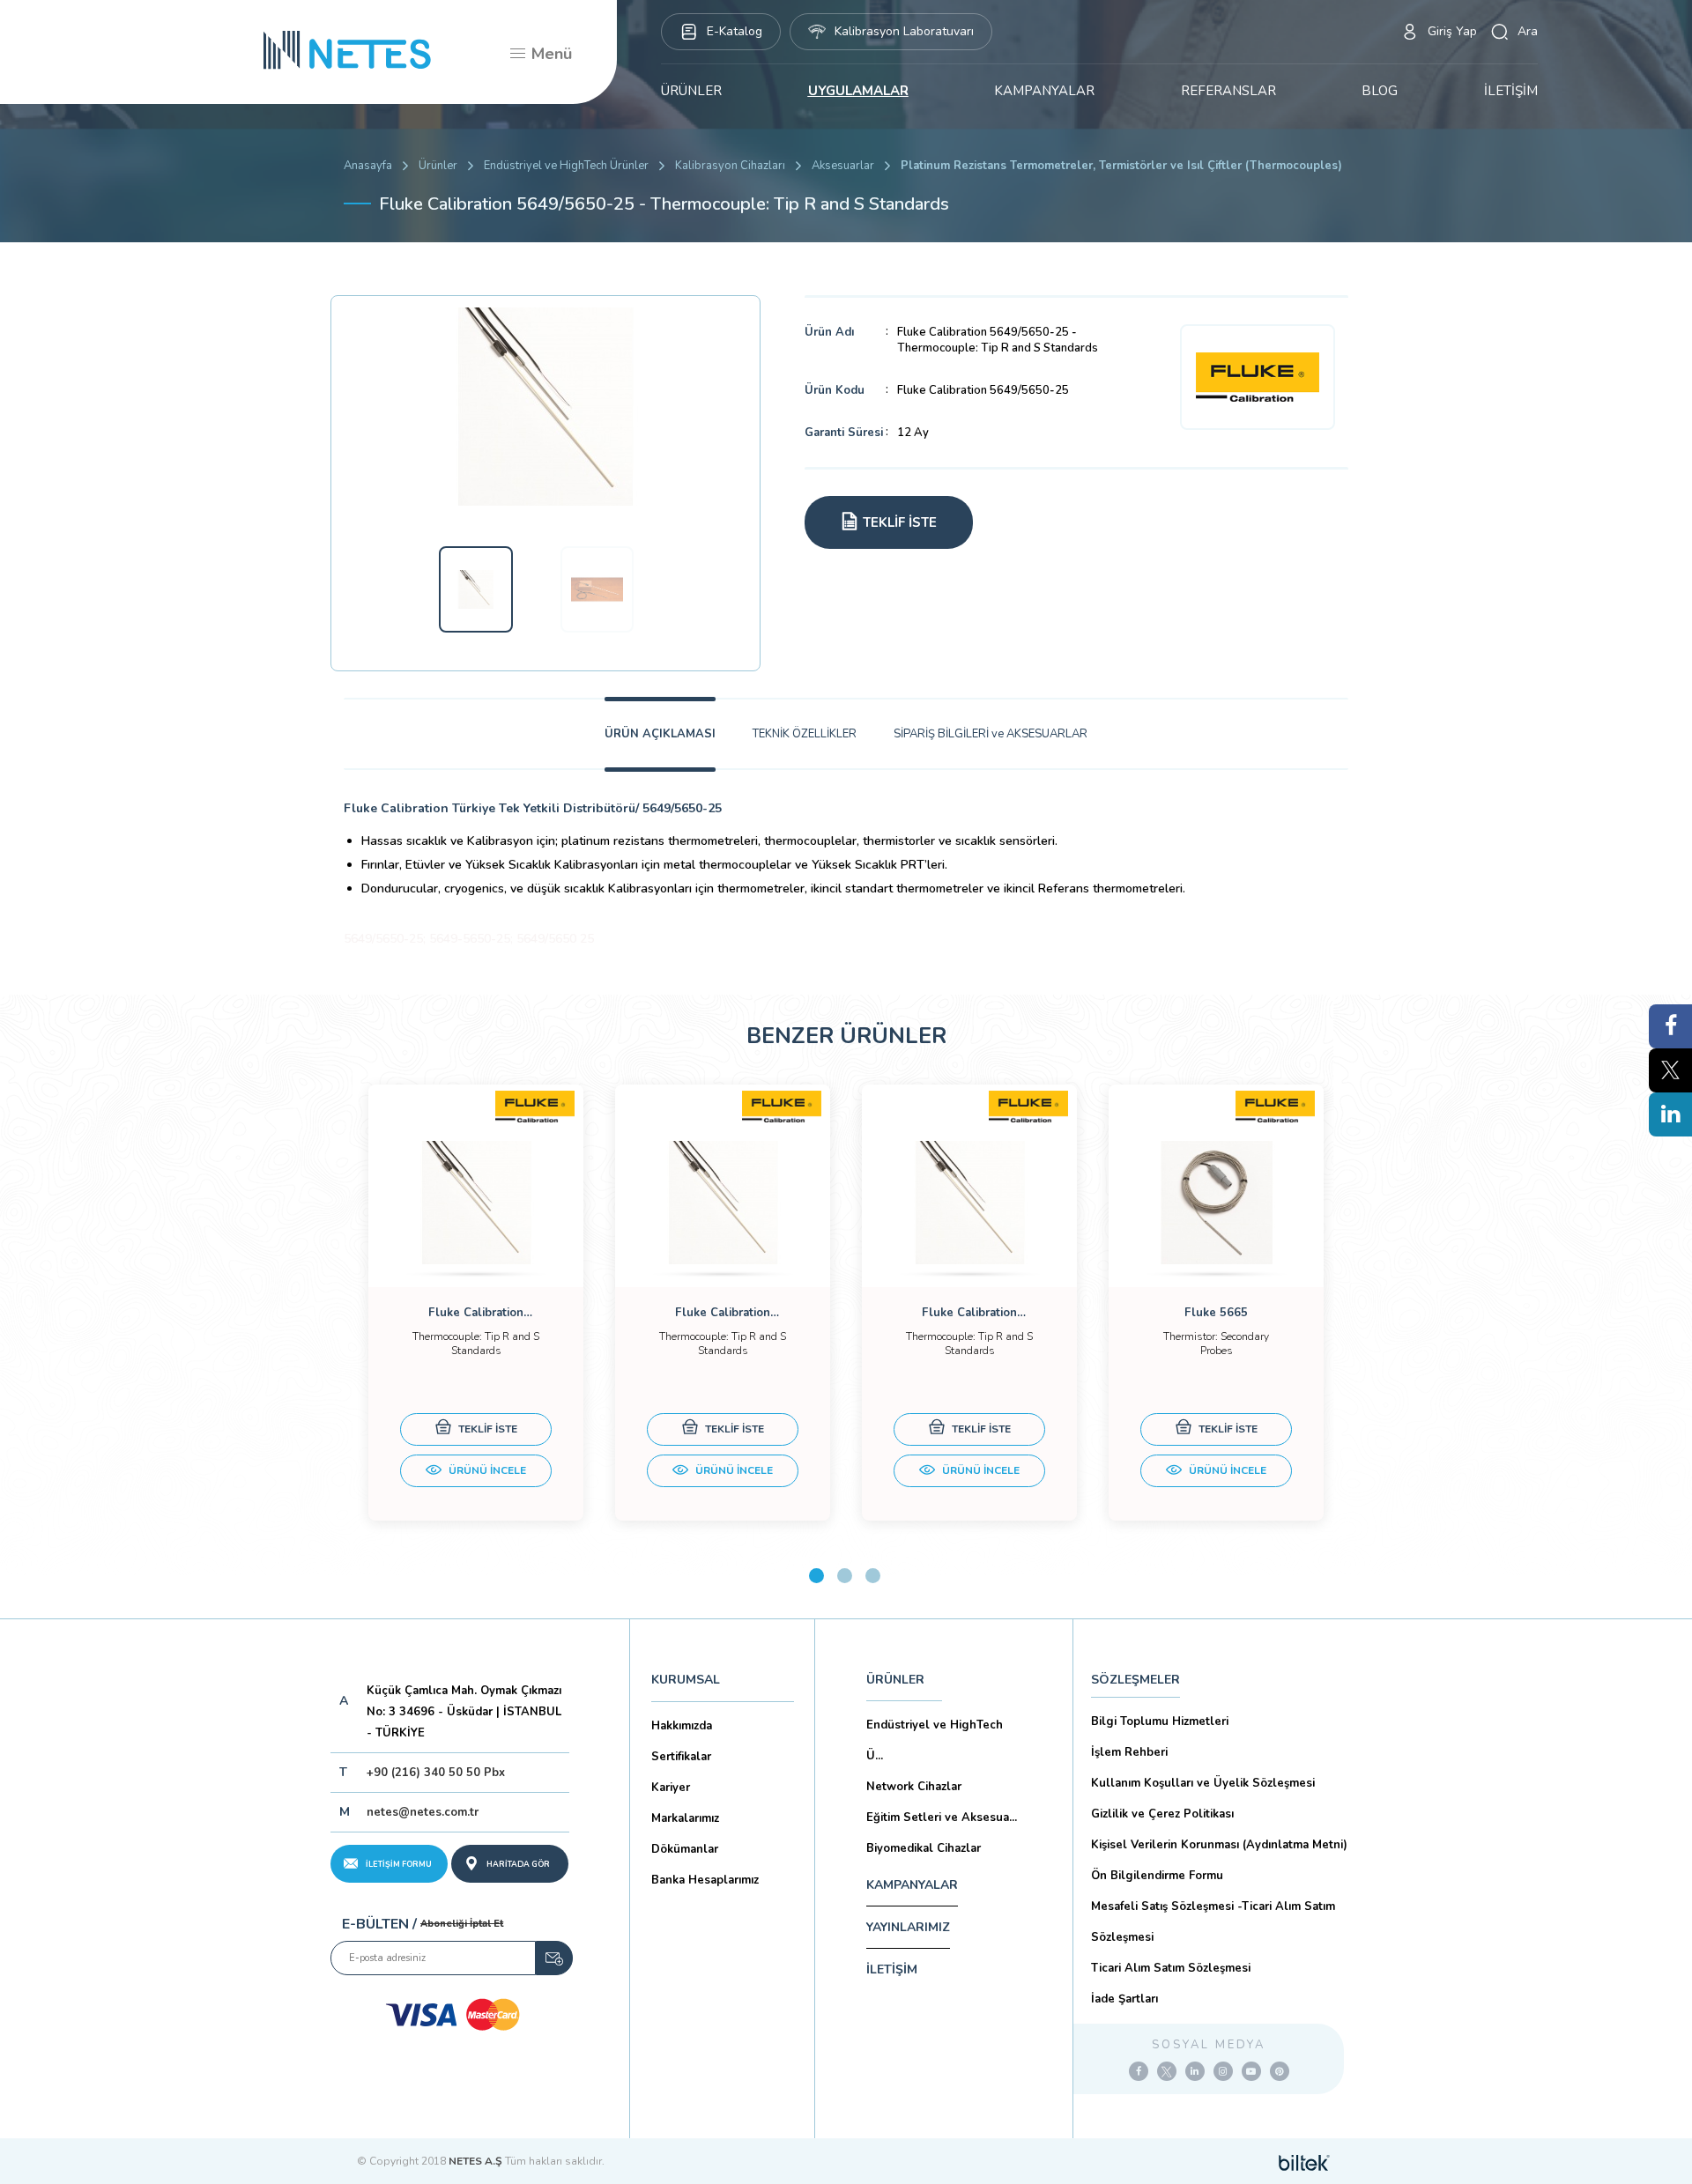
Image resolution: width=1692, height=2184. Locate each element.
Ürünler (438, 166)
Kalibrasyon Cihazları (730, 166)
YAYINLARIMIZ (908, 1927)
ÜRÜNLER (691, 91)
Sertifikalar (681, 1757)
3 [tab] (873, 1576)
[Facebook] (1139, 2071)
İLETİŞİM (1511, 91)
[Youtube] (1251, 2071)
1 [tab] (816, 1576)
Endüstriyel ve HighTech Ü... (935, 1740)
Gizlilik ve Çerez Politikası (1162, 1814)
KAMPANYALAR (1044, 91)
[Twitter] (1167, 2071)
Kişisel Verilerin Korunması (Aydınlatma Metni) (1219, 1845)
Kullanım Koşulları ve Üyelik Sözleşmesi (1203, 1783)
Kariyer (671, 1788)
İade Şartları (1124, 1999)
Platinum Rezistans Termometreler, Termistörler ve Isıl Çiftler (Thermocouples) (1121, 166)
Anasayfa (368, 166)
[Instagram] (1223, 2071)
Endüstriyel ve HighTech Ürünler (566, 166)
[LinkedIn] (1195, 2071)
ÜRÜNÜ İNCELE (486, 1470)
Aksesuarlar (843, 166)
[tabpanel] (476, 1303)
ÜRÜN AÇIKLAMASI (660, 734)
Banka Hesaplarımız (705, 1880)
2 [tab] (845, 1576)
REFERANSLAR (1228, 91)
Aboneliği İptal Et (462, 1924)
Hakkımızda (682, 1726)
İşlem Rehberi (1129, 1752)
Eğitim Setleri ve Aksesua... (942, 1818)
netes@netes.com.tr (423, 1812)
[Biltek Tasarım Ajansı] (1304, 2161)
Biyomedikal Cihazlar (924, 1848)
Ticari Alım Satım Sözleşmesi (1171, 1968)
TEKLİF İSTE (486, 1429)
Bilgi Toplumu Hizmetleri (1160, 1721)
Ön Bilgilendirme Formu (1157, 1876)
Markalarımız (685, 1818)
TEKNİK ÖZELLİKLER (805, 734)
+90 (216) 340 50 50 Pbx (436, 1773)
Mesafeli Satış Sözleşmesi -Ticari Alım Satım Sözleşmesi (1213, 1922)
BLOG (1380, 91)
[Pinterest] (1280, 2071)
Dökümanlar (685, 1849)
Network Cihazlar (914, 1787)
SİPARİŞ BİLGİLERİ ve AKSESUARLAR (991, 734)
